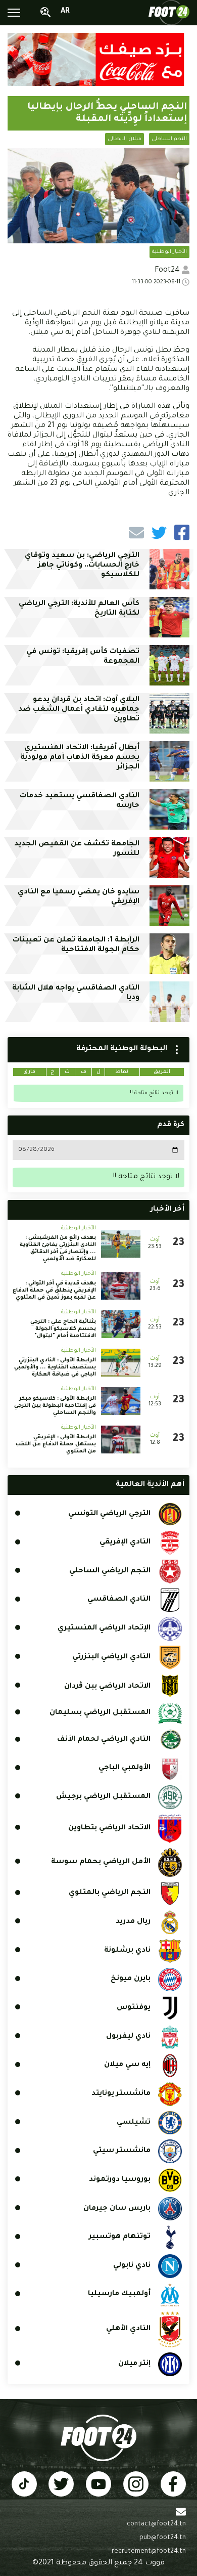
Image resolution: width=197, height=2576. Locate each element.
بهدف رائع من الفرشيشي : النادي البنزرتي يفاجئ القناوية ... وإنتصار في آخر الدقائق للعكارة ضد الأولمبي (58, 1249)
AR (65, 12)
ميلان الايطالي (125, 139)
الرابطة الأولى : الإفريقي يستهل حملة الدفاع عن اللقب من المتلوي (56, 1444)
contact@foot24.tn (156, 2524)
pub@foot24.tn (163, 2538)
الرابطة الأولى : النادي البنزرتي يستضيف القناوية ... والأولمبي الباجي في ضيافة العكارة (55, 1367)
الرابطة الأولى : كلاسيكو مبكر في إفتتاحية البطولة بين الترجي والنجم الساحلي (55, 1406)
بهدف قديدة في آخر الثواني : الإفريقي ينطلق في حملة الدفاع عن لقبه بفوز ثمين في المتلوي (54, 1291)
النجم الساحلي (169, 139)
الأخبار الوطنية (169, 252)
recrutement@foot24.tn (149, 2552)
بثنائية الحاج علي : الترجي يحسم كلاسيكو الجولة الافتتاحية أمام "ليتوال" (63, 1329)
